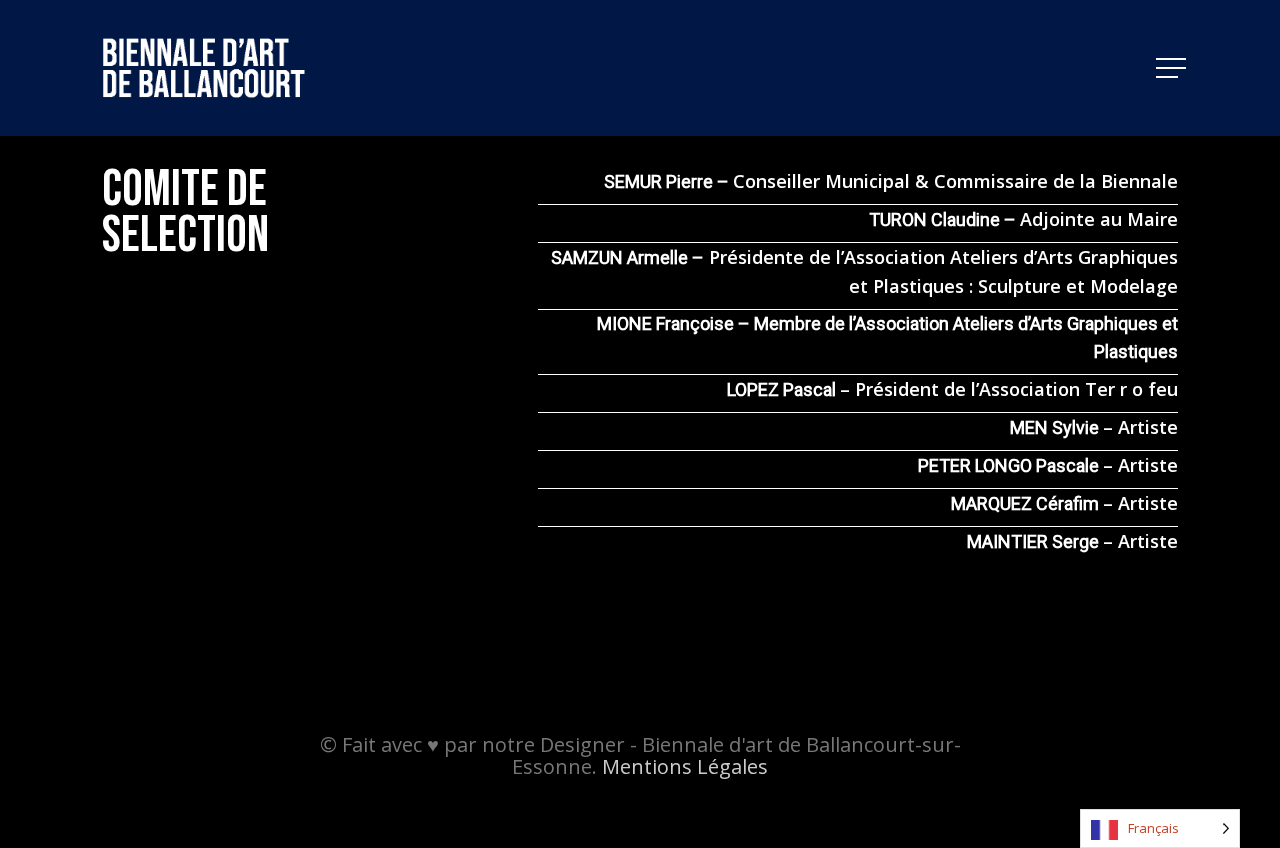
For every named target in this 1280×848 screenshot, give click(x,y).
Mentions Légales (685, 766)
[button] (1173, 68)
